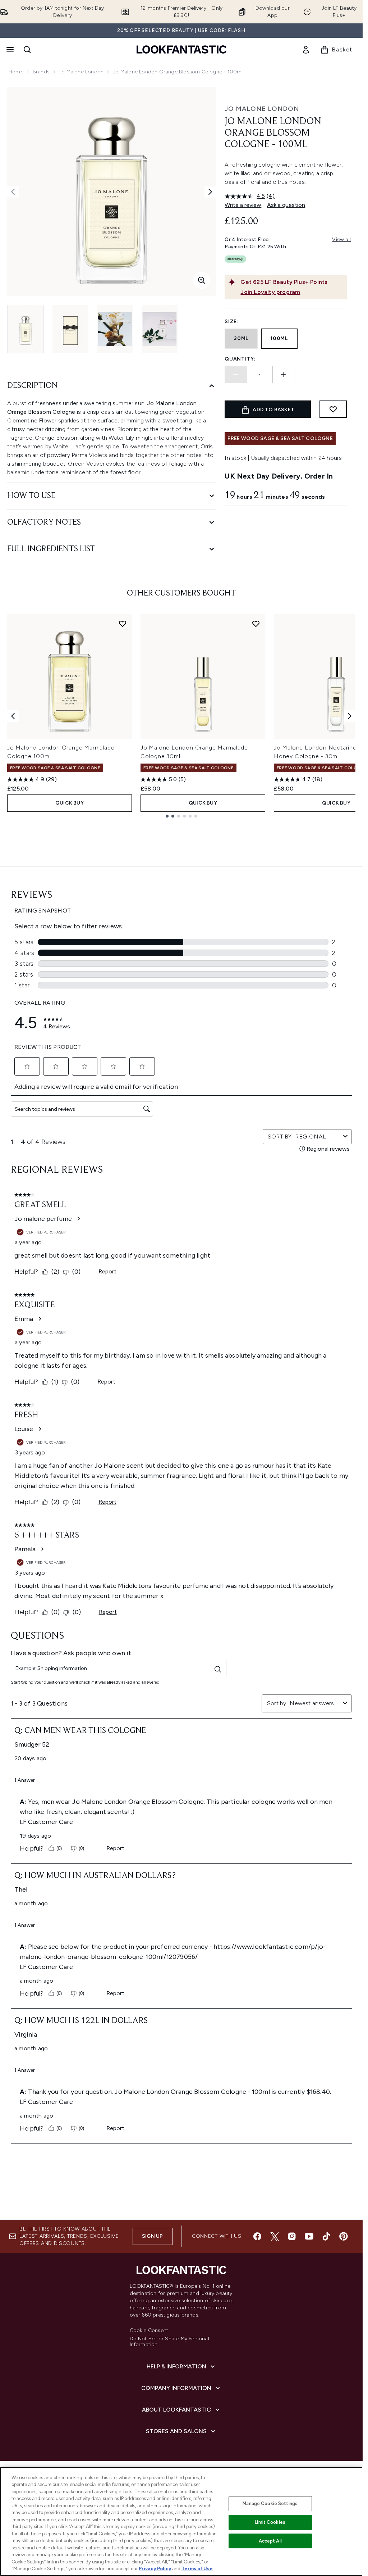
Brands (41, 72)
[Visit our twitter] (275, 2236)
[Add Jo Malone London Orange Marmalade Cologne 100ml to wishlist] (123, 624)
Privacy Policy (155, 2569)
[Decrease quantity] (236, 375)
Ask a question (286, 205)
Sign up (152, 2236)
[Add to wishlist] (333, 409)
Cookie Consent (149, 2331)
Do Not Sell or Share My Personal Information (169, 2342)
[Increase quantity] (283, 375)
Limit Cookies (270, 2522)
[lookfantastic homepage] (181, 49)
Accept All (270, 2541)
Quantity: (240, 359)
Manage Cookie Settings (270, 2503)
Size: (232, 322)
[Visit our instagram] (292, 2236)
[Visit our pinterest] (344, 2236)
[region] (181, 2521)
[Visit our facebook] (257, 2236)
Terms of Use (197, 2569)
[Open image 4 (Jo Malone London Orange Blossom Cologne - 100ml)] (160, 329)
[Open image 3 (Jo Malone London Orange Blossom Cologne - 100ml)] (115, 329)
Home (16, 72)
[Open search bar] (27, 50)
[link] (306, 50)
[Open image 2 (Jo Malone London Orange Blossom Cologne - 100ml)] (70, 329)
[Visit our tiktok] (326, 2236)
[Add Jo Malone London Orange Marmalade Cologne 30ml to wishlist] (256, 624)
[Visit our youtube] (309, 2236)
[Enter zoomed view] (202, 280)
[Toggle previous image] (13, 192)
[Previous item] (13, 716)
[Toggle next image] (210, 192)
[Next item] (350, 716)
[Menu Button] (9, 50)
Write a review (243, 205)
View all (341, 239)
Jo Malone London (81, 72)
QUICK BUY (70, 803)
